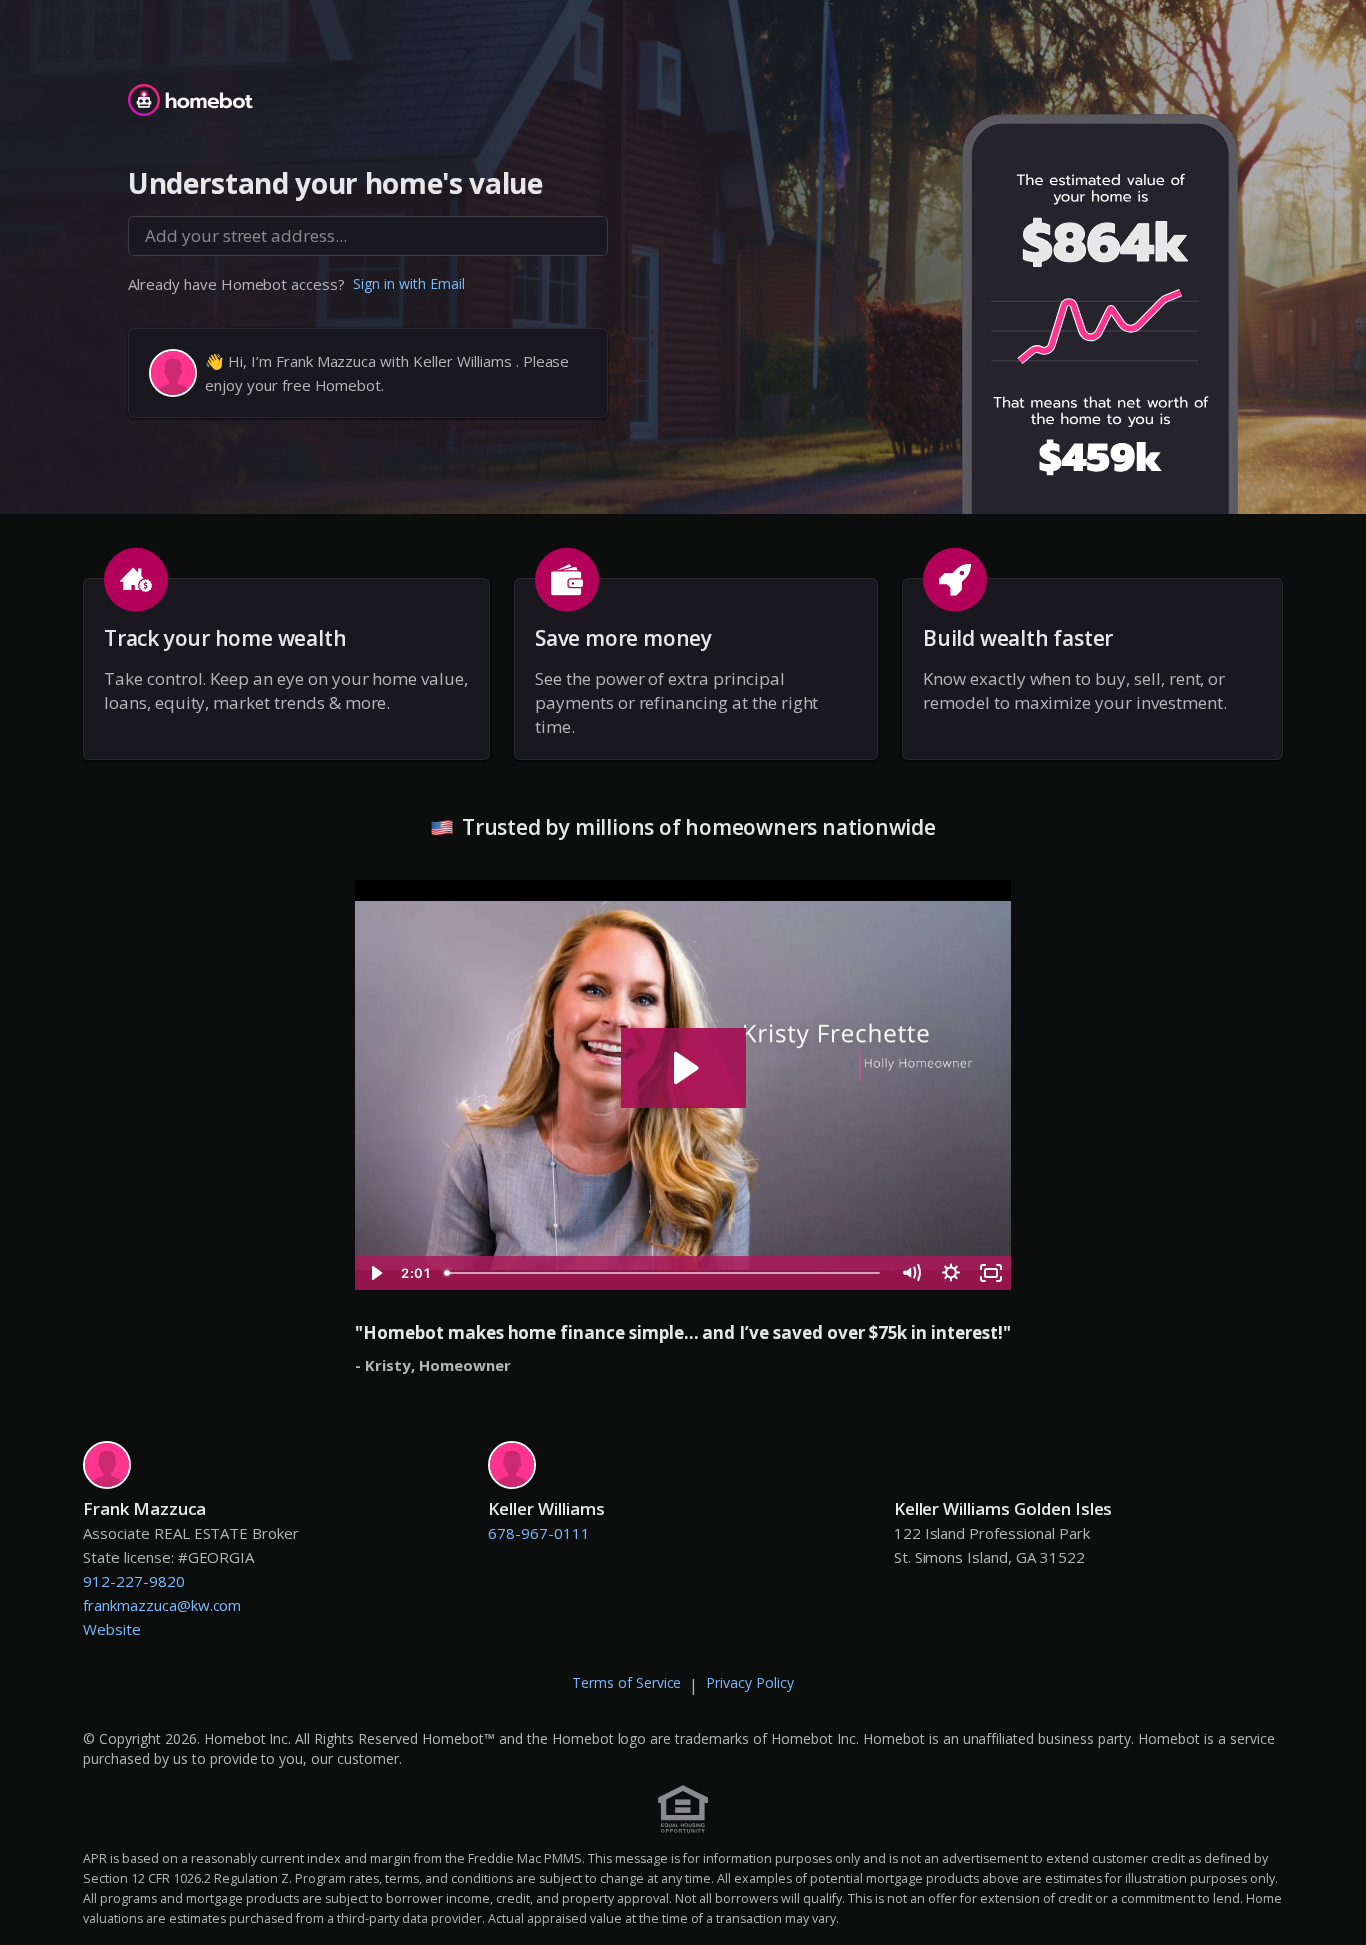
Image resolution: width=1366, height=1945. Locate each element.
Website (112, 1629)
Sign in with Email (409, 283)
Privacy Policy (750, 1682)
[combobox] (368, 236)
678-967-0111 (539, 1533)
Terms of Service (627, 1682)
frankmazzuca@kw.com (162, 1605)
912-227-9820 (134, 1581)
